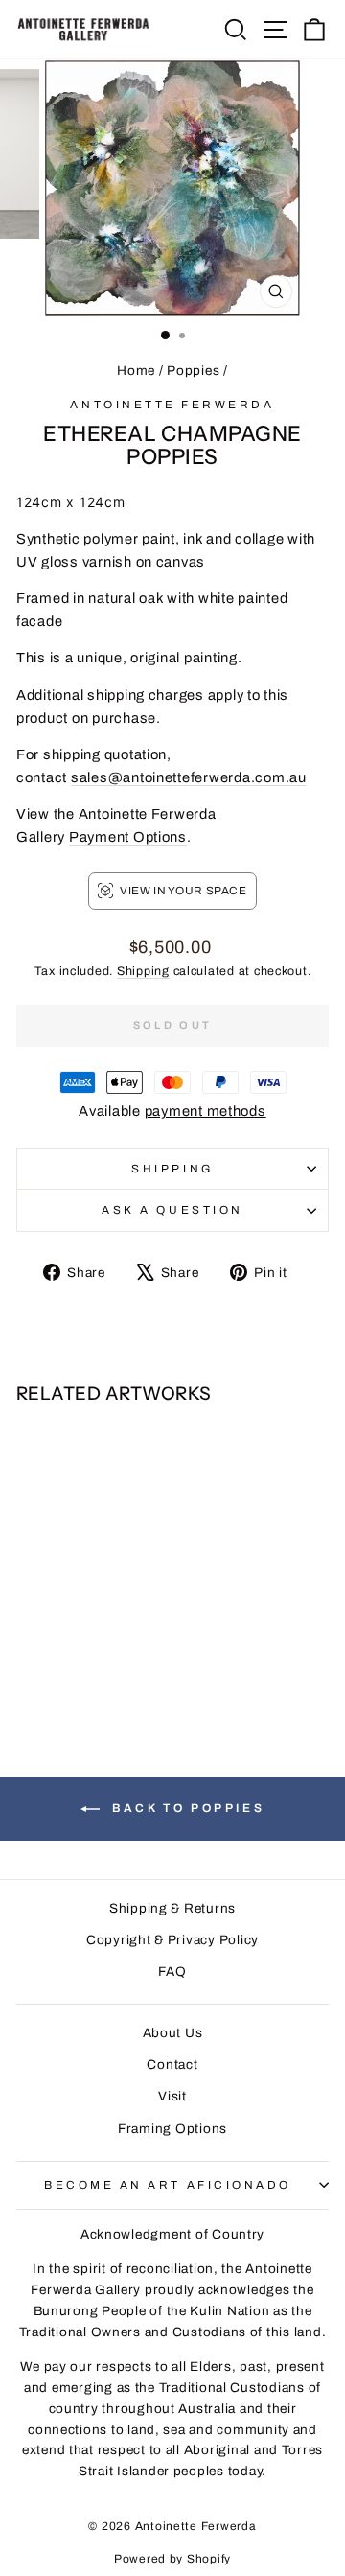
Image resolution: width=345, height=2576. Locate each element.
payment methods (206, 1111)
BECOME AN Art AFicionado (168, 2185)
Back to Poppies (186, 1808)
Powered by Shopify (172, 2559)
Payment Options (128, 837)
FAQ (172, 1972)
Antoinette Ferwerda (172, 405)
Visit (172, 2096)
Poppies (193, 371)
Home (136, 371)
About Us (173, 2033)
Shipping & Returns (172, 1908)
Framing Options (172, 2129)
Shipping (143, 971)
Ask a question (172, 1210)
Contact (172, 2065)
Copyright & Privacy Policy (172, 1940)
